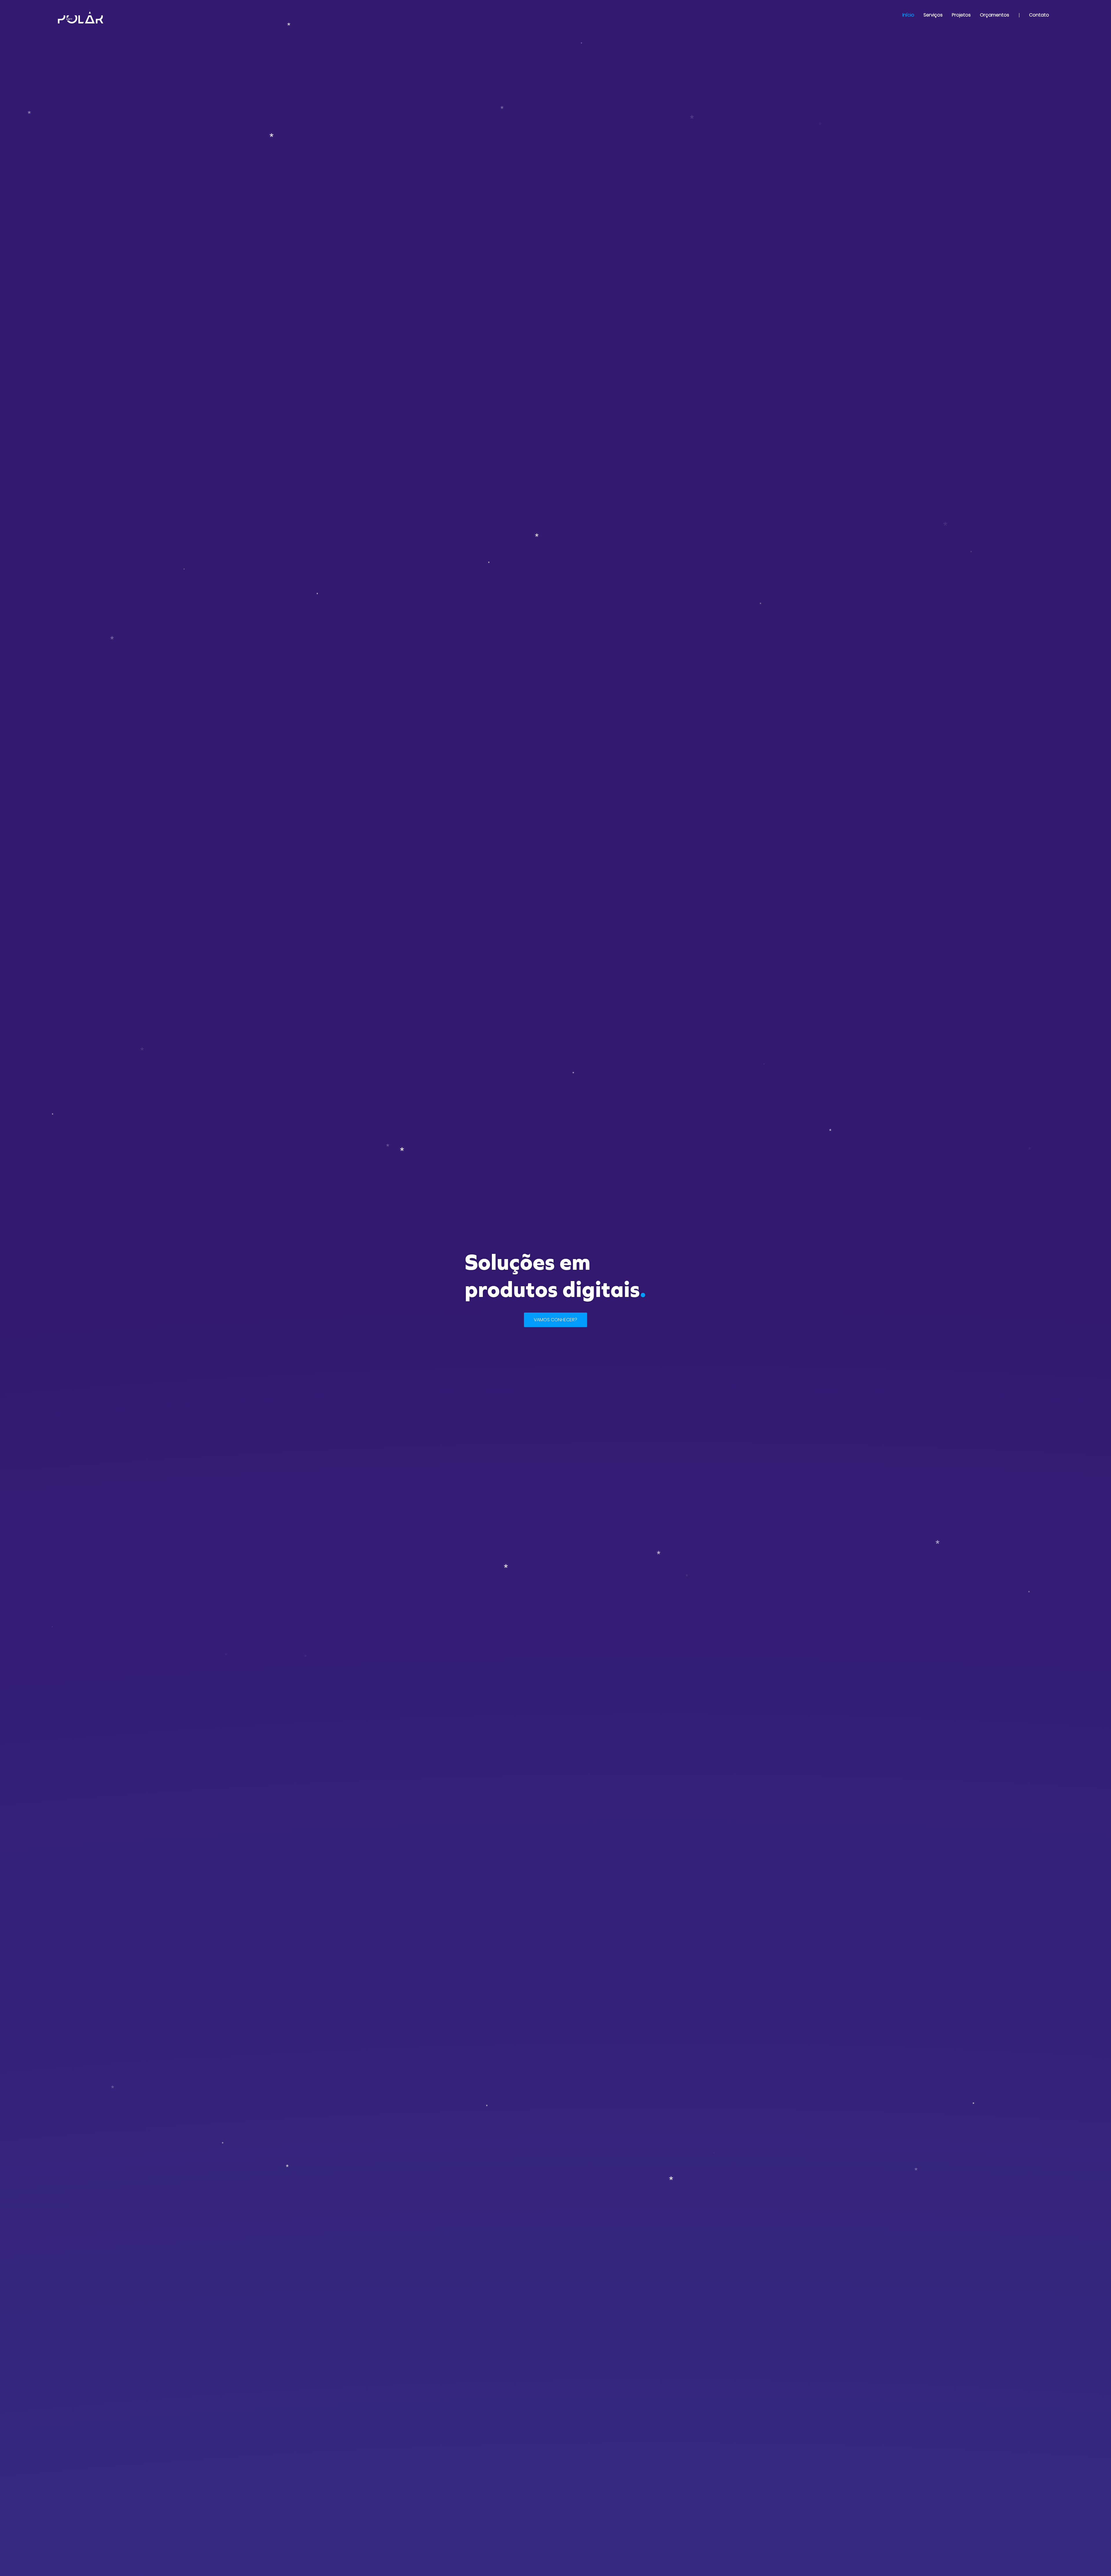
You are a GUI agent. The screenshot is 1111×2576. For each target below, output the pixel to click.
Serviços (933, 15)
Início (908, 15)
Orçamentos (995, 15)
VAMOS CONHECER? (555, 1320)
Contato (1039, 15)
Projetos (961, 15)
